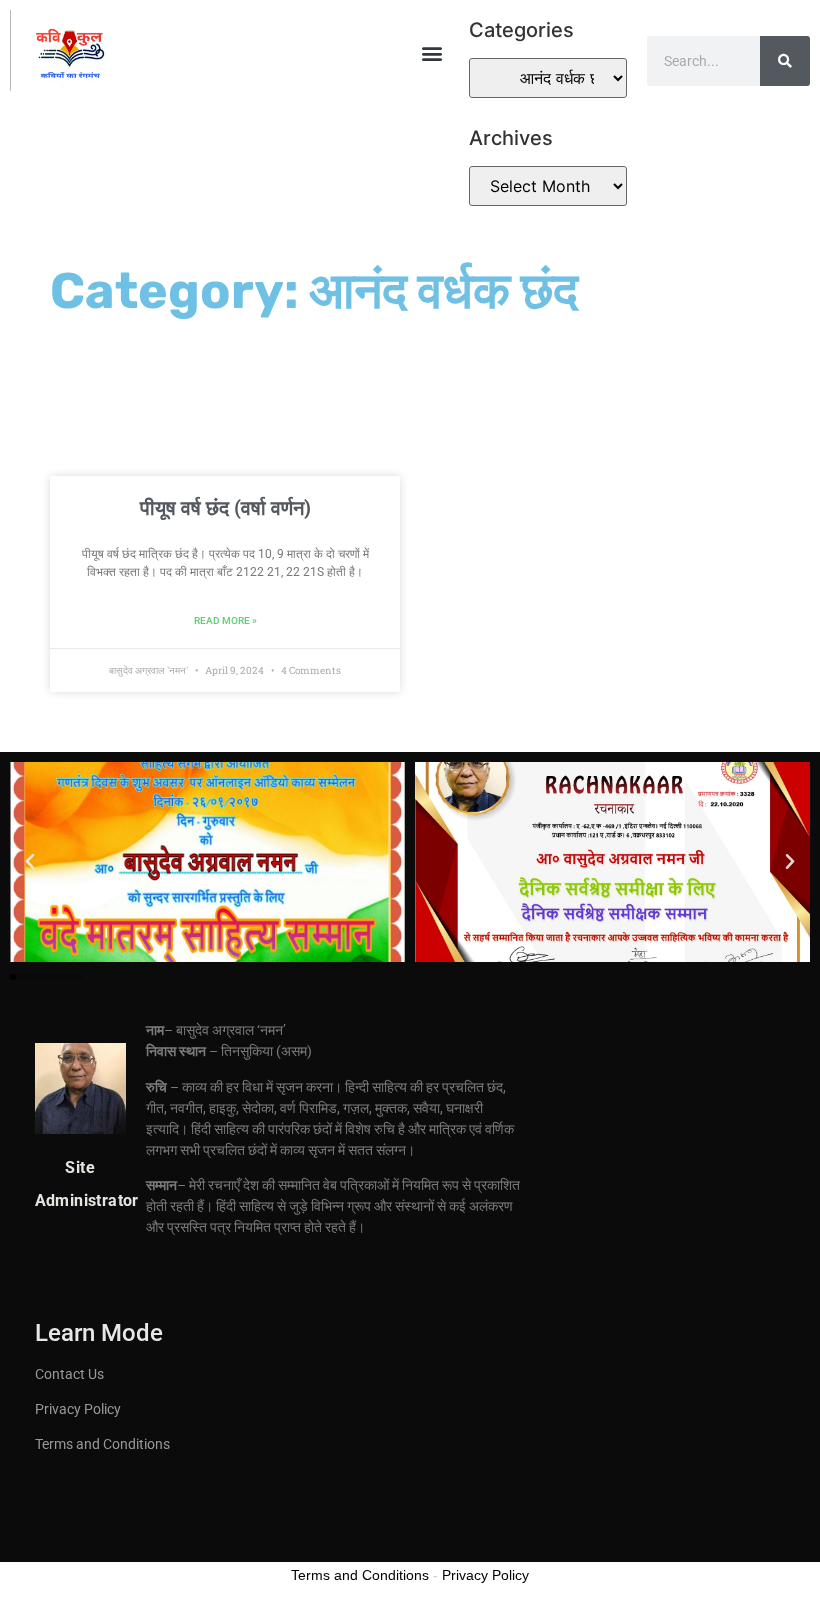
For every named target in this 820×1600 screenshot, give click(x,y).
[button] (432, 52)
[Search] (785, 61)
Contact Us (69, 1374)
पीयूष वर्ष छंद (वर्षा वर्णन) (225, 508)
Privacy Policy (78, 1409)
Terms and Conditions (102, 1444)
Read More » (225, 620)
